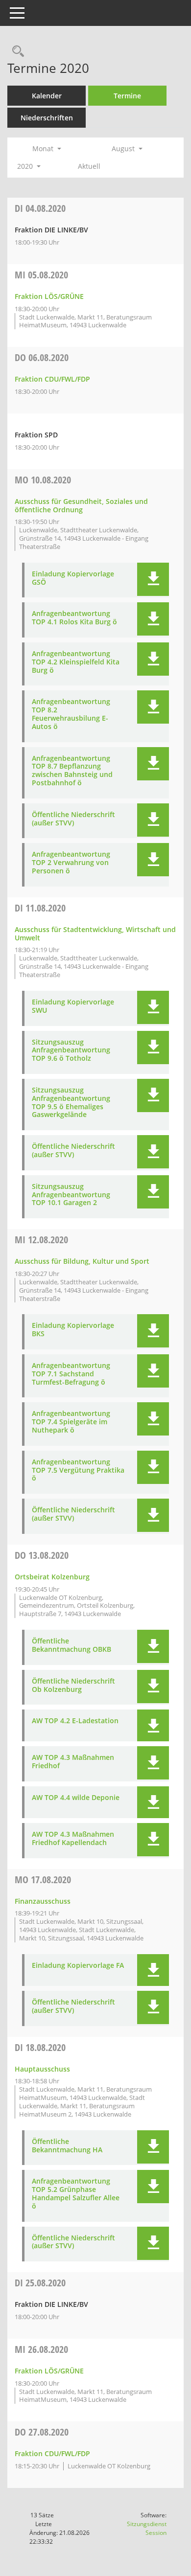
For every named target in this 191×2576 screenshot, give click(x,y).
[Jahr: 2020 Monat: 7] (80, 149)
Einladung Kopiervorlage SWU (73, 1006)
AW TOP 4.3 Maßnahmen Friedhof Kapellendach (73, 1839)
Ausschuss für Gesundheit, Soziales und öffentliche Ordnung (81, 505)
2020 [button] (26, 166)
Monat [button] (44, 148)
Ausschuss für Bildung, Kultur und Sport (82, 1261)
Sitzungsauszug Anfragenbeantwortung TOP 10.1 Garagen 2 (71, 1195)
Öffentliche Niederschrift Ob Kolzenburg (73, 1686)
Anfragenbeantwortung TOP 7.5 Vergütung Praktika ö (78, 1470)
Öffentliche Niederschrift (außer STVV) (73, 819)
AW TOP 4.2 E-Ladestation (75, 1721)
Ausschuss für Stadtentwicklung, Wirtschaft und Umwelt (95, 934)
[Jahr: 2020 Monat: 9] (59, 166)
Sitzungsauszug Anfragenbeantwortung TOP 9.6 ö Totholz (71, 1050)
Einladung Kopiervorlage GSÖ (73, 578)
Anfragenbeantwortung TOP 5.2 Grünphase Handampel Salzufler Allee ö (76, 2194)
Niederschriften (47, 118)
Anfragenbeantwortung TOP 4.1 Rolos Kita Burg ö (74, 618)
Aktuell (89, 166)
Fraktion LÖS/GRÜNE (49, 296)
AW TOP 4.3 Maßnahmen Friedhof (73, 1762)
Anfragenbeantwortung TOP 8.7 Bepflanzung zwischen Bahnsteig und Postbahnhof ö (72, 771)
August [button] (124, 148)
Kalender (47, 96)
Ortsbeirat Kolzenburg (52, 1577)
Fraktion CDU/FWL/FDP (52, 379)
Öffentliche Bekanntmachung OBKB (72, 1645)
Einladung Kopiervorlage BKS (73, 1330)
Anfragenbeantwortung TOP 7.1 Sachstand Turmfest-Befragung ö (71, 1374)
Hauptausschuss (42, 2069)
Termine (127, 96)
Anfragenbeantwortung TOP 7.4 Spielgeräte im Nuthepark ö (71, 1422)
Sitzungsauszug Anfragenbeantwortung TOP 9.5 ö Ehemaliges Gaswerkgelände (71, 1103)
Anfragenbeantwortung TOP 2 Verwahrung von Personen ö (71, 863)
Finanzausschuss (43, 1901)
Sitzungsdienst (147, 2528)
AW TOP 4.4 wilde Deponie (76, 1798)
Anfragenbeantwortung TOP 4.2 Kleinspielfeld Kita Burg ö (76, 662)
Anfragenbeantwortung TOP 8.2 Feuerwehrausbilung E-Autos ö (71, 714)
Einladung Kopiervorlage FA (78, 1966)
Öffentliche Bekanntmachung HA (67, 2146)
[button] (153, 579)
